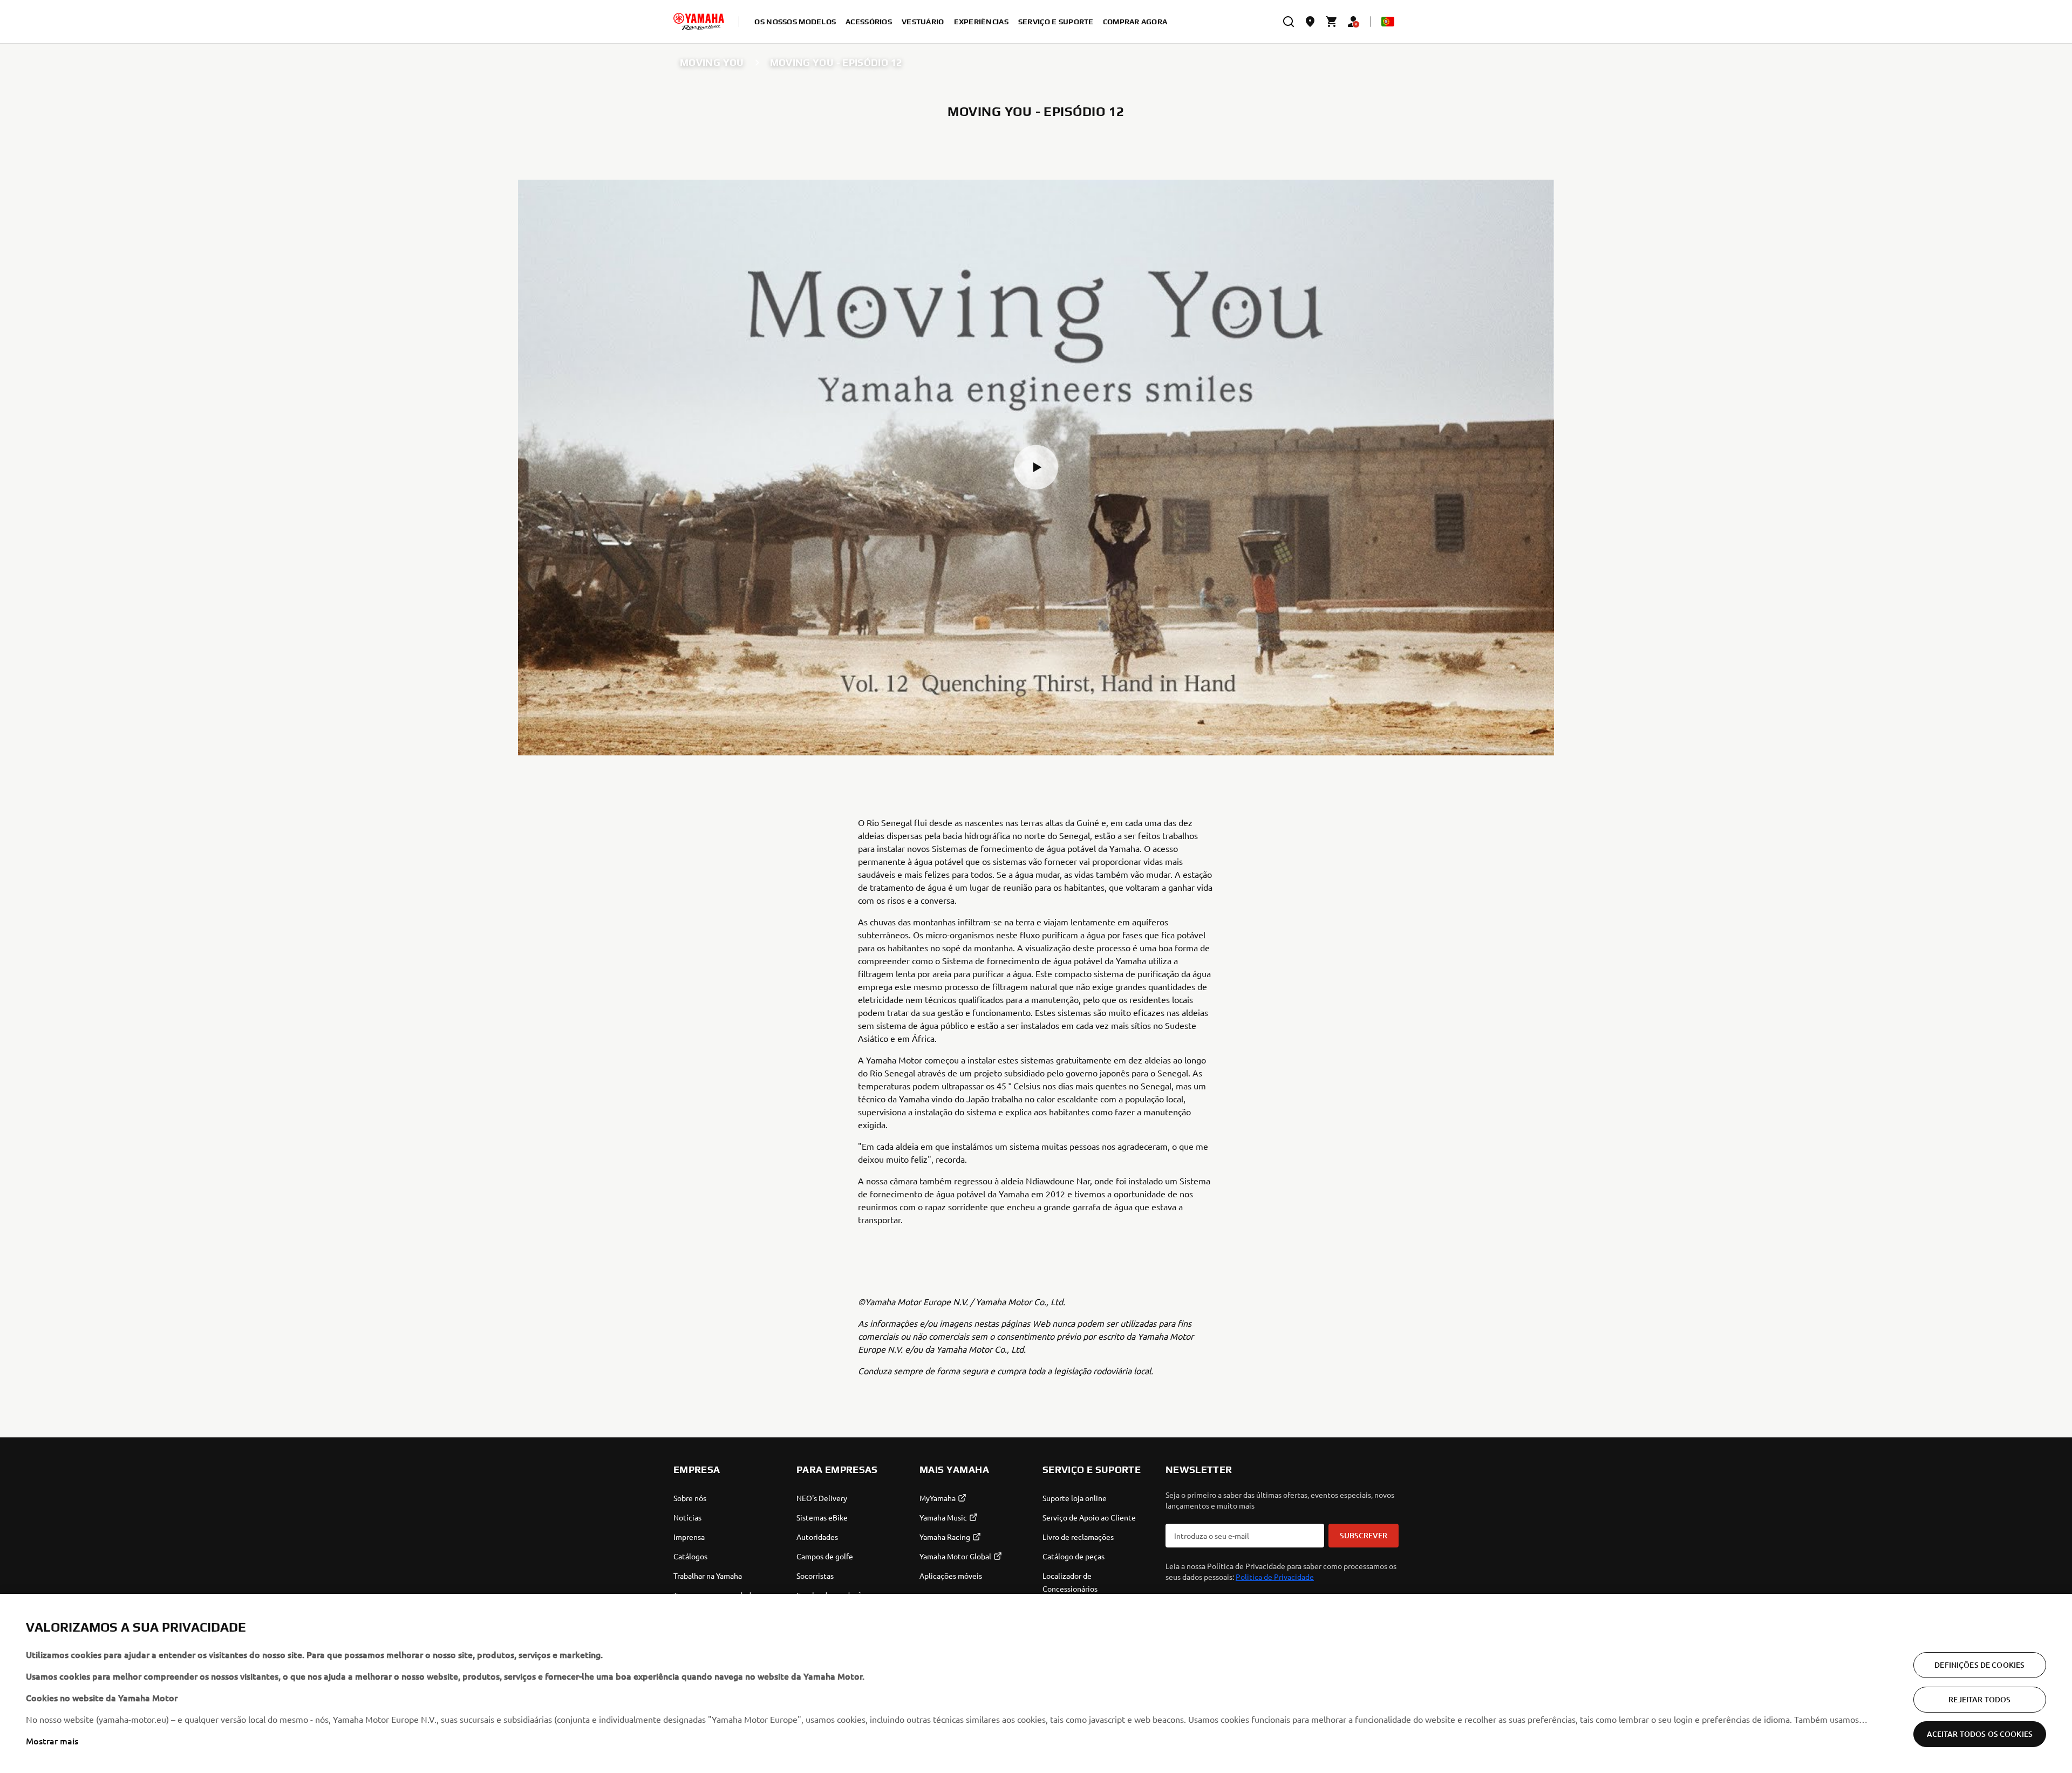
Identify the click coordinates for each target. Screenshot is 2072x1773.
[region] (1036, 1683)
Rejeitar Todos (1979, 1699)
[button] (1036, 467)
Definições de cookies (1979, 1665)
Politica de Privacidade (1275, 1577)
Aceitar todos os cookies (1980, 1734)
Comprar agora (1135, 22)
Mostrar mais (52, 1741)
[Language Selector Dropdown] (1388, 22)
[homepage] (699, 22)
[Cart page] (1332, 22)
